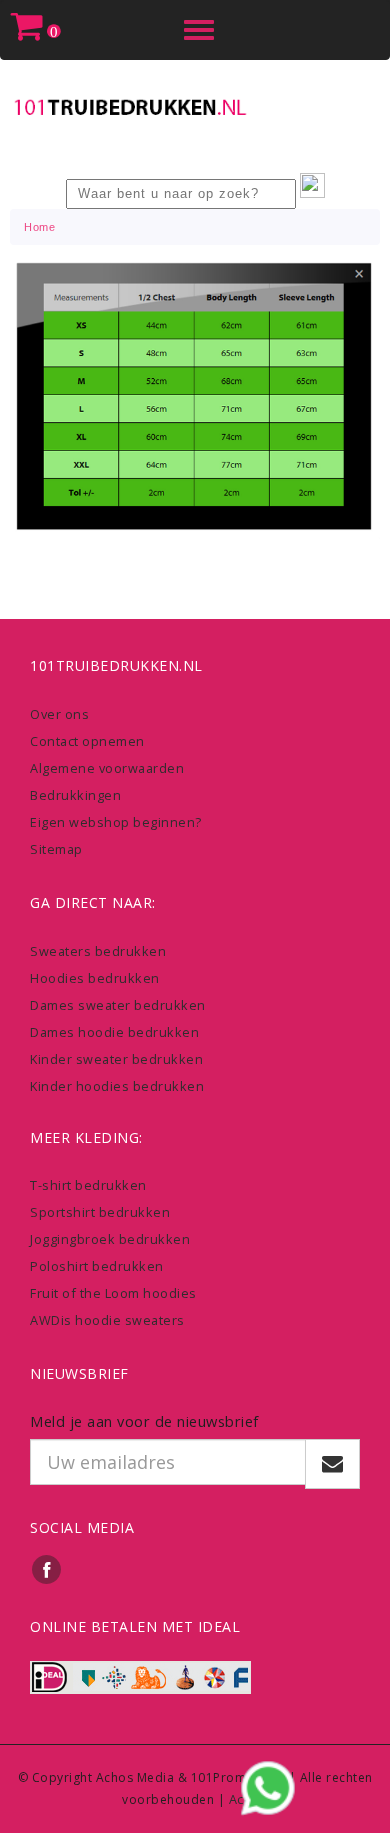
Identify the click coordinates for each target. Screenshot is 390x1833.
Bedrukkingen (75, 795)
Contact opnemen (87, 741)
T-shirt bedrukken (88, 1185)
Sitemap (56, 849)
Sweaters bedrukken (98, 951)
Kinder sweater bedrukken (116, 1059)
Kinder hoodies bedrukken (117, 1086)
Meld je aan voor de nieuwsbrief (144, 1421)
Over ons (59, 714)
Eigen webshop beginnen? (116, 822)
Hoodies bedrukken (95, 978)
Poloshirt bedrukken (97, 1266)
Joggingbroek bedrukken (110, 1239)
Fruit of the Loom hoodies (113, 1293)
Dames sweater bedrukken (118, 1005)
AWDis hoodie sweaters (107, 1320)
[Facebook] (47, 1569)
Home (39, 227)
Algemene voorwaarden (107, 768)
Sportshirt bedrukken (100, 1212)
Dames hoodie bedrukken (114, 1032)
